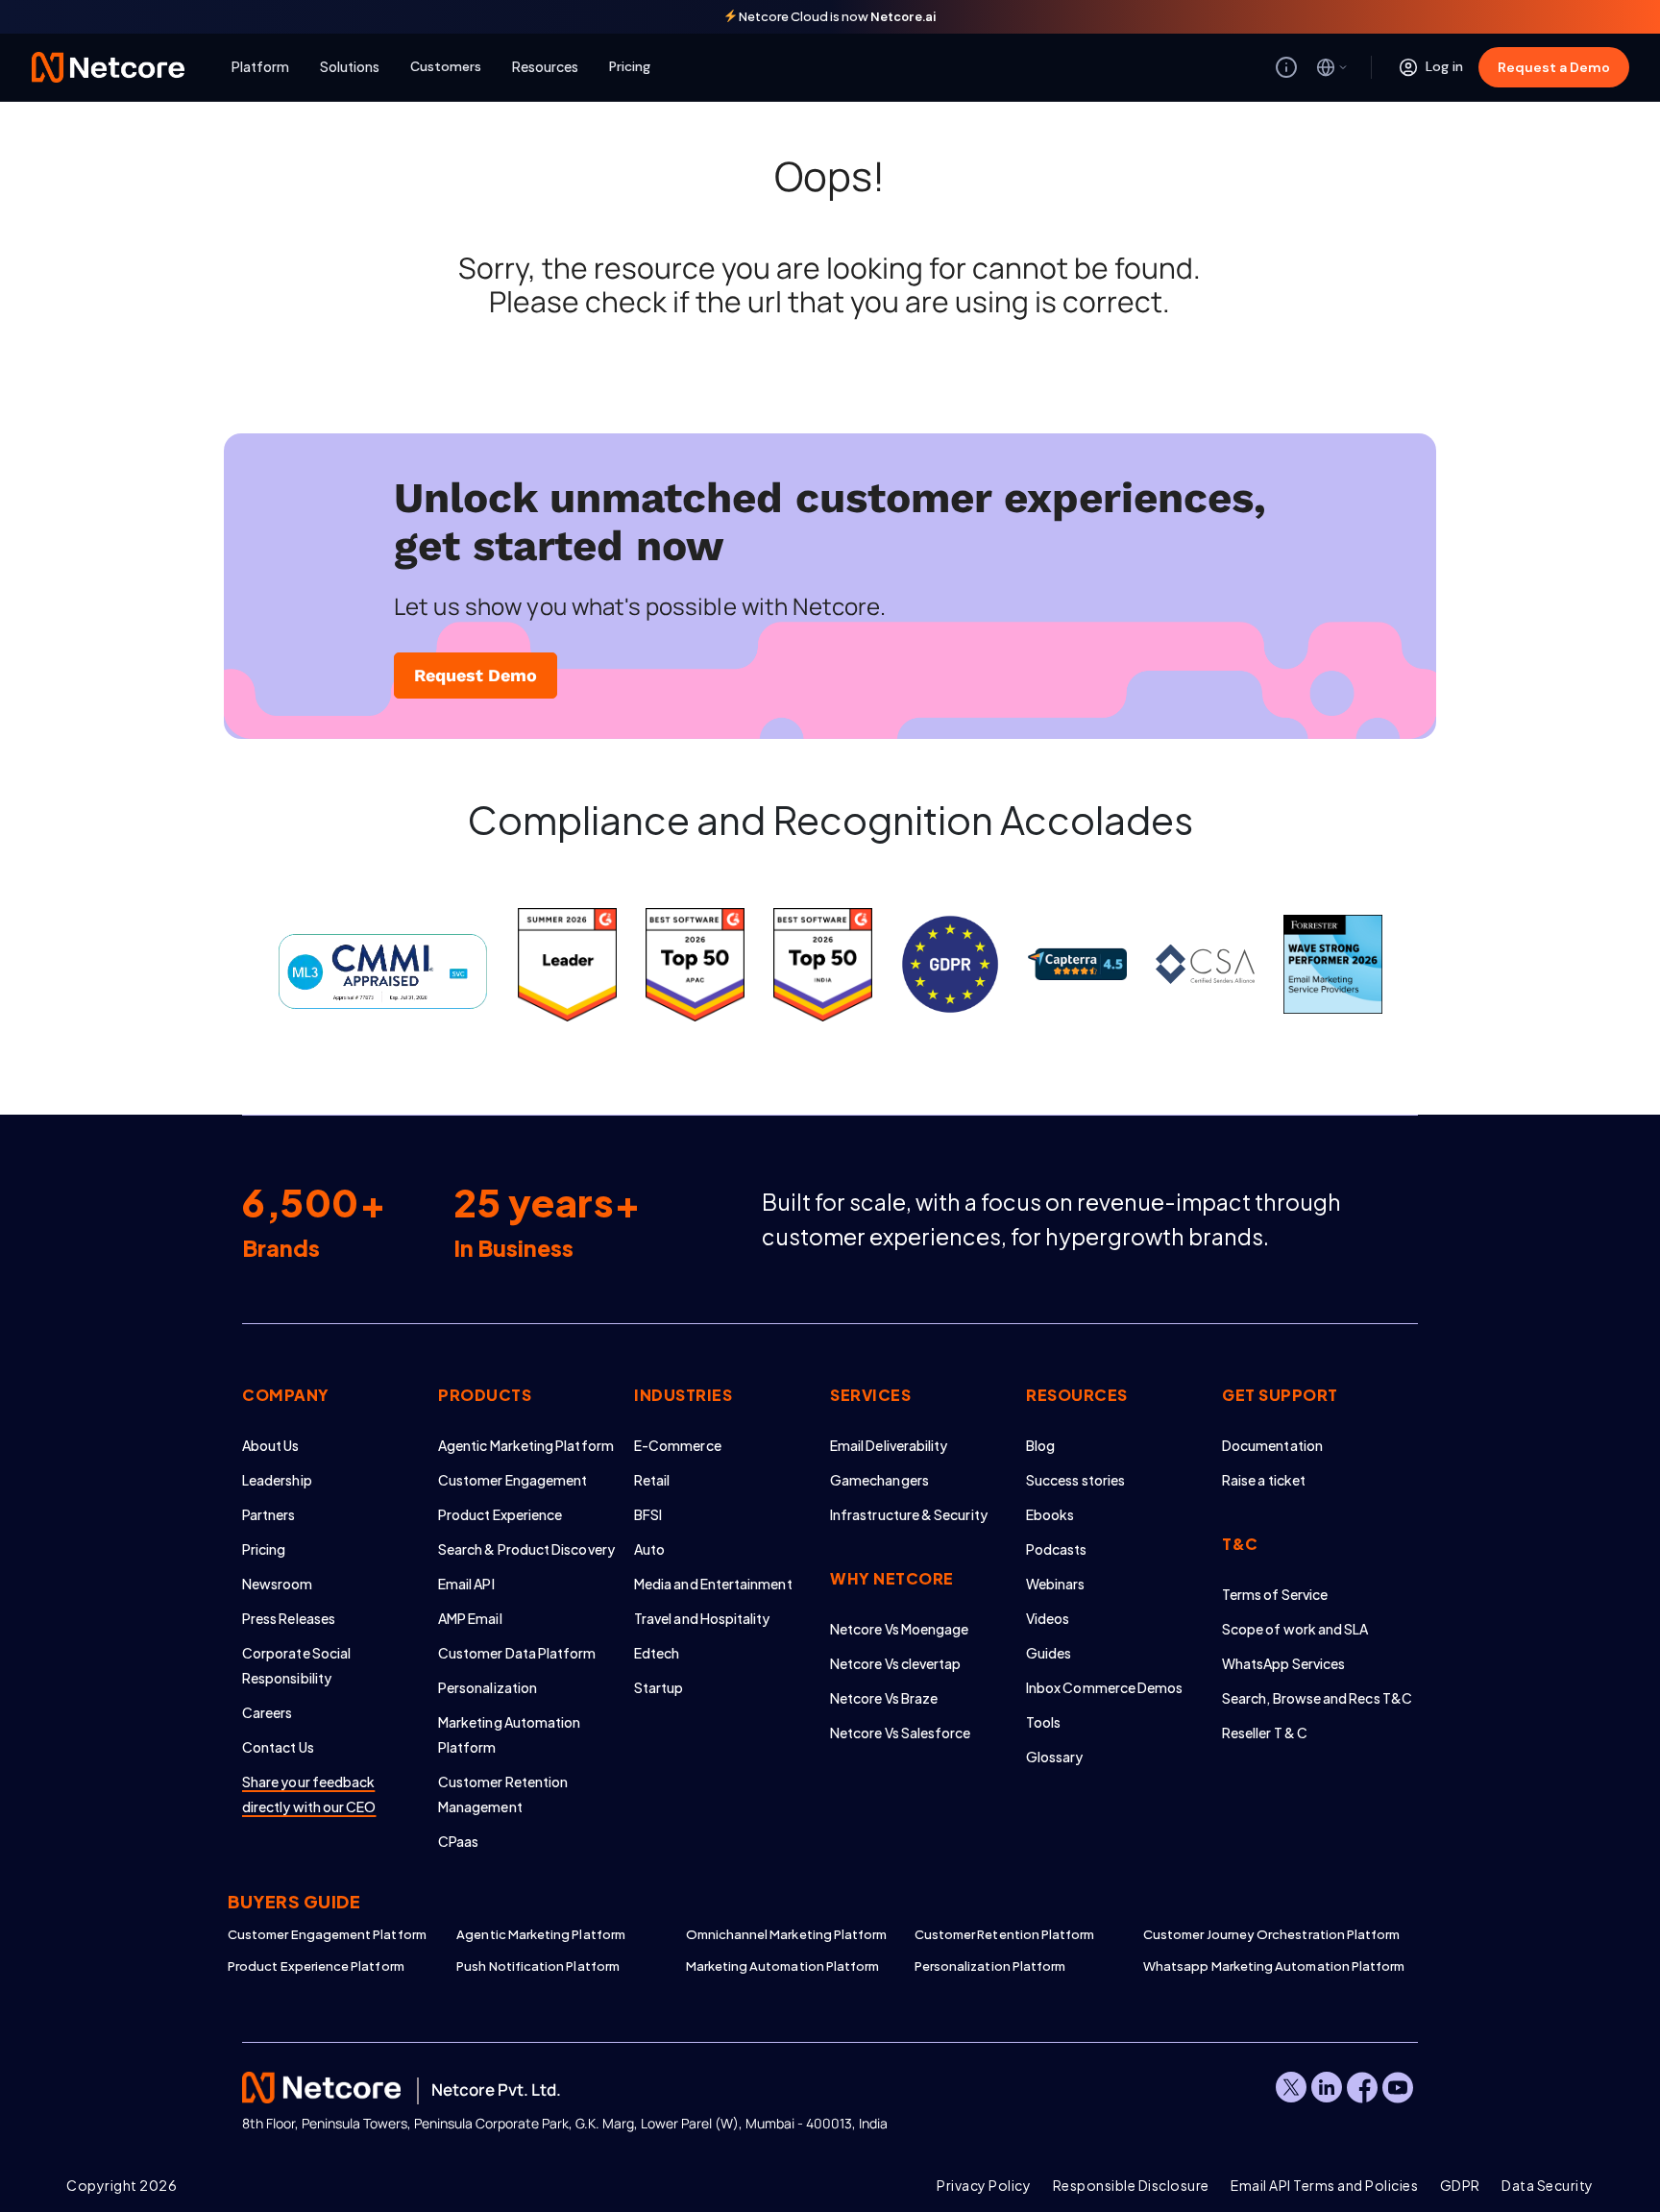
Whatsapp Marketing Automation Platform (1257, 1966)
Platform (260, 66)
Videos (1048, 1618)
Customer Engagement (513, 1480)
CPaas (458, 1841)
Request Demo (476, 675)
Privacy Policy (984, 2185)
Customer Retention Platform (1005, 1934)
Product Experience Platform (316, 1966)
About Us (271, 1445)
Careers (268, 1712)
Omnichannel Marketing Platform (787, 1934)
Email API (466, 1584)
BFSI (648, 1514)
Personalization (488, 1687)
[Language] (1332, 67)
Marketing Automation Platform (783, 1966)
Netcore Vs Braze (884, 1698)
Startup (659, 1687)
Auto (649, 1549)
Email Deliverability (889, 1445)
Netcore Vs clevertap (895, 1663)
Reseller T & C (1265, 1733)
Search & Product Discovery (526, 1549)
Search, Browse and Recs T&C (1317, 1698)
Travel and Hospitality (702, 1618)
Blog (1040, 1445)
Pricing (630, 66)
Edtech (657, 1653)
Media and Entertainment (713, 1584)
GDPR (1460, 2185)
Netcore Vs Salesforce (900, 1733)
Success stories (1075, 1480)
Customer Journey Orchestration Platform (1257, 1934)
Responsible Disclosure (1131, 2185)
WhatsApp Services (1283, 1663)
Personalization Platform (990, 1966)
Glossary (1055, 1757)
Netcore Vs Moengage (899, 1629)
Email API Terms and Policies (1324, 2185)
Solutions (350, 66)
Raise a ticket (1264, 1480)
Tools (1043, 1722)
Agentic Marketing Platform (526, 1445)
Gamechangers (879, 1480)
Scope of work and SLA (1295, 1629)
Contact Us (278, 1747)
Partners (269, 1514)
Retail (652, 1480)
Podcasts (1057, 1549)
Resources (545, 66)
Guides (1049, 1653)
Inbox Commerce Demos (1104, 1687)
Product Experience (500, 1514)
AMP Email (470, 1618)
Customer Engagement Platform (327, 1934)
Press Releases (289, 1618)
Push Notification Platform (538, 1966)
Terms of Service (1275, 1594)
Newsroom (278, 1584)
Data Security (1548, 2185)
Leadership (277, 1480)
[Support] (1286, 67)
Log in (1444, 66)
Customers (446, 66)
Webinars (1056, 1584)
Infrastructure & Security (909, 1514)
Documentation (1272, 1445)
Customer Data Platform (517, 1653)
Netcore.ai (903, 17)
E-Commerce (678, 1445)
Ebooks (1050, 1514)
